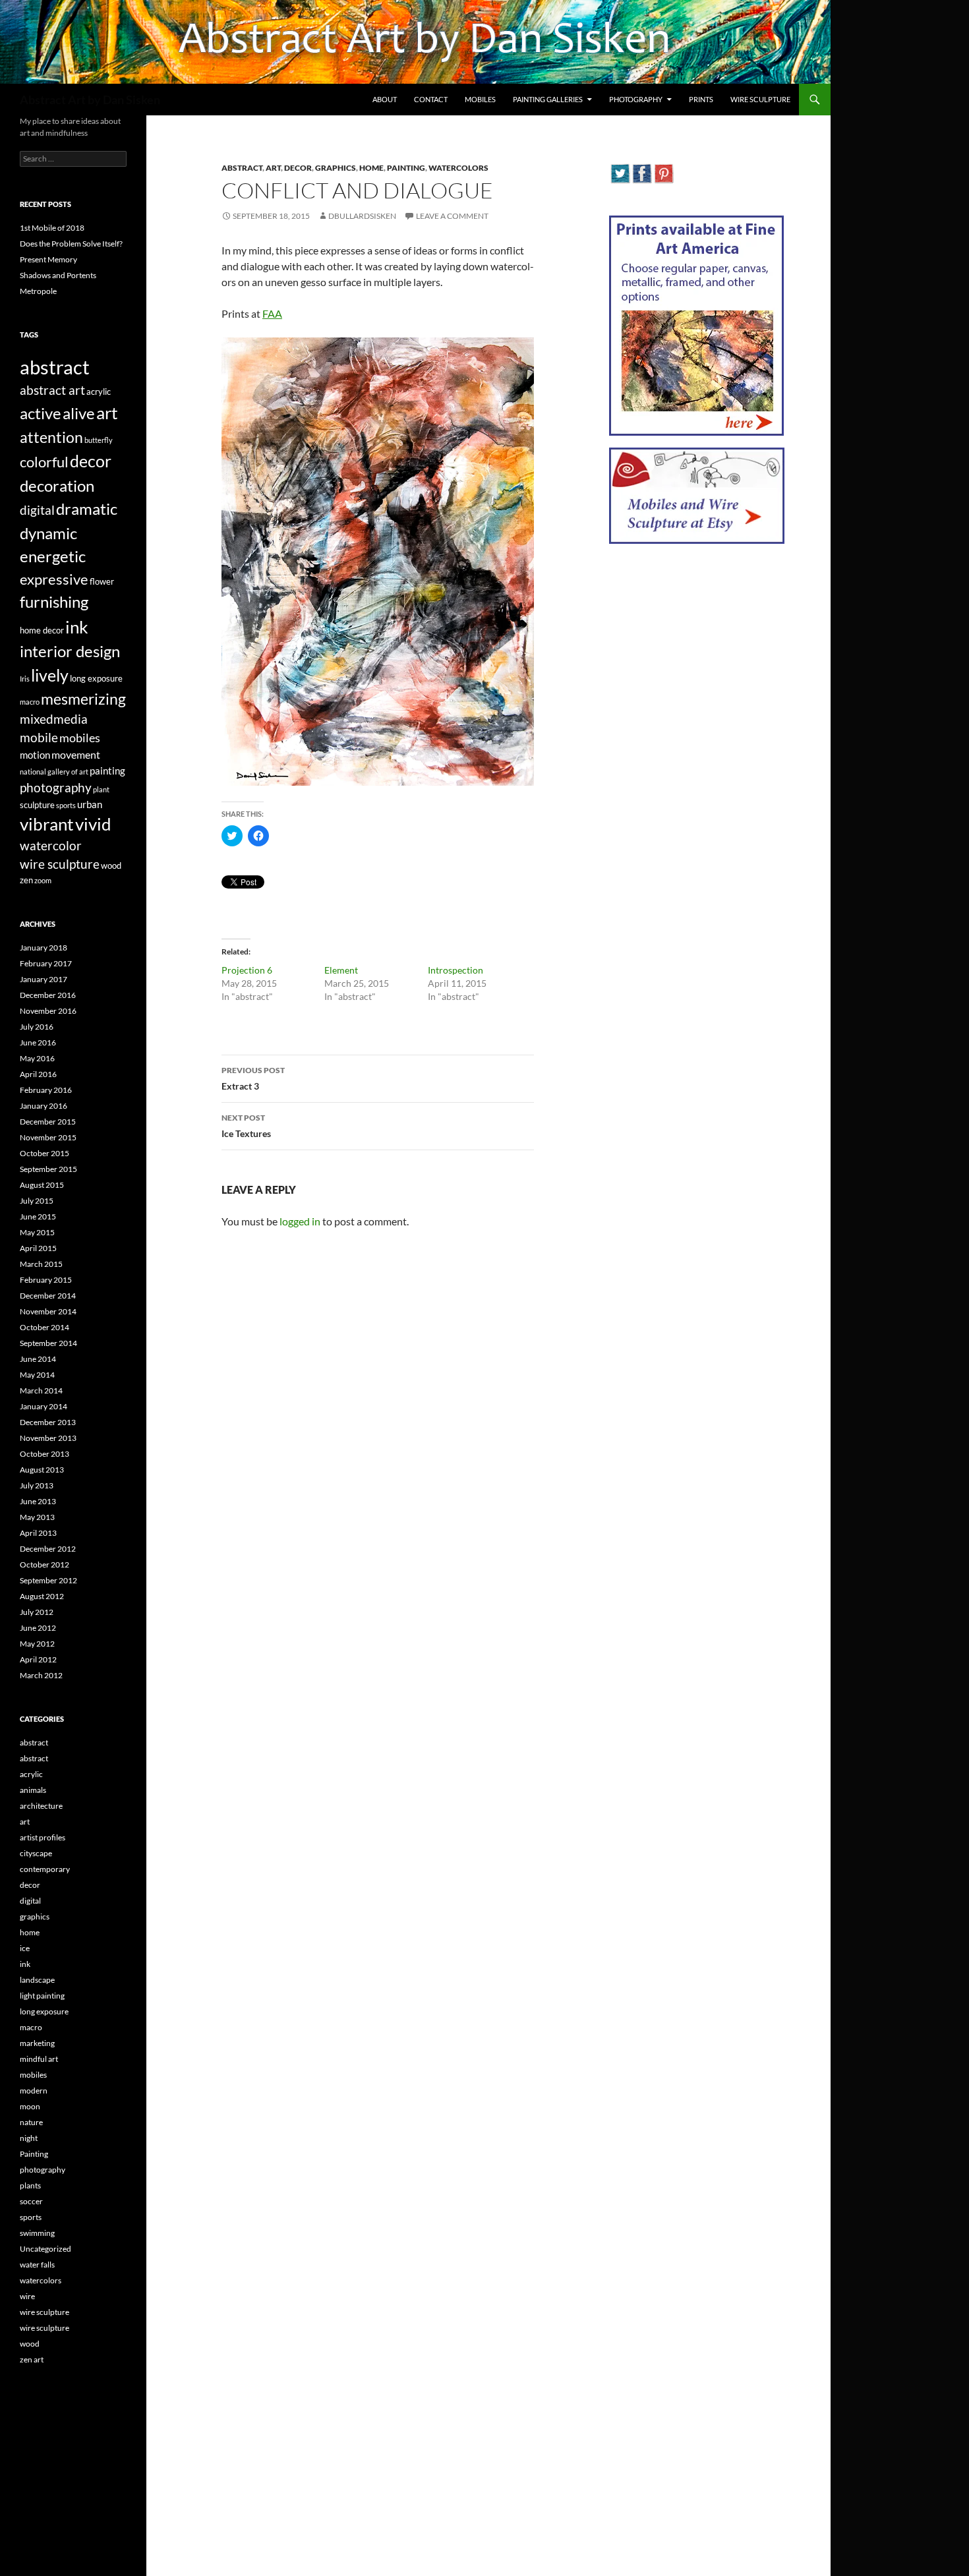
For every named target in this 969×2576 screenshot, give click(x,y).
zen (26, 880)
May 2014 (37, 1375)
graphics (336, 168)
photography (56, 787)
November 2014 (48, 1311)
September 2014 (48, 1343)
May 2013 (37, 1517)
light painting (42, 1996)
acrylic (99, 392)
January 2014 (44, 1406)
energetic (53, 556)
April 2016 (38, 1074)
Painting (406, 168)
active (41, 413)
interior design (70, 651)
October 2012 (44, 1565)
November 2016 (48, 1011)
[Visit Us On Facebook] (642, 172)
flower (102, 581)
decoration (57, 485)
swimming (37, 2233)
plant (101, 789)
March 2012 (41, 1675)
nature (31, 2122)
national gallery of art (54, 772)
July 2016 (37, 1027)
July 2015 (37, 1201)
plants (30, 2185)
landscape (37, 1980)
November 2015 (48, 1137)
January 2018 (44, 948)
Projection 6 (247, 970)
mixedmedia (54, 719)
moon (30, 2106)
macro (30, 702)
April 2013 (38, 1533)
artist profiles (43, 1837)
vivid (93, 824)
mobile (39, 738)
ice (25, 1948)
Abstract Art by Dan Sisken (90, 100)
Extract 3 (253, 1078)
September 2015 (48, 1169)
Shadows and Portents (58, 275)
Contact (431, 99)
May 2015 (37, 1232)
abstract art (52, 390)
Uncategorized (45, 2249)
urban (90, 804)
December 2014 (48, 1296)
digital (37, 510)
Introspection (455, 970)
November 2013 (48, 1438)
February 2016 (46, 1090)
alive (79, 413)
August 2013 (42, 1470)
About (385, 99)
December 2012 (48, 1549)
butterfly (99, 440)
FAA (272, 313)
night (29, 2138)
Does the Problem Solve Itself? (71, 244)
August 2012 (42, 1596)
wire (27, 2296)
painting (107, 771)
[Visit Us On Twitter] (620, 172)
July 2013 (37, 1485)
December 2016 (48, 995)
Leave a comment (452, 216)
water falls (37, 2265)
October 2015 (44, 1153)
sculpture (37, 805)
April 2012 (38, 1659)
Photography (636, 99)
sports (66, 805)
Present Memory (48, 259)
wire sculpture (60, 864)
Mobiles (480, 99)
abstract (242, 168)
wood (111, 865)
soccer (31, 2201)
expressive (54, 579)
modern (34, 2091)
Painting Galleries (548, 99)
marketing (37, 2043)
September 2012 (48, 1580)
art (273, 168)
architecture (41, 1806)
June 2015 (38, 1216)
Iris (25, 679)
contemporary (45, 1869)
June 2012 (38, 1628)
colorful (44, 462)
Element (341, 970)
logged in (300, 1221)
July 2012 (37, 1612)
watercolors (458, 168)
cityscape (36, 1853)
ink (77, 627)
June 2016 (38, 1042)
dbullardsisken (362, 216)
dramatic (87, 509)
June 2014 (38, 1359)
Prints (701, 99)
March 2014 (41, 1390)
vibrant (47, 824)
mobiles (80, 738)
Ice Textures (246, 1126)
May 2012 (37, 1644)
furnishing (54, 602)
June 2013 (38, 1501)
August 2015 (42, 1185)
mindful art (39, 2059)
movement (76, 754)
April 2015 (38, 1248)
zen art (32, 2359)
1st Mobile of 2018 (52, 228)
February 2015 (46, 1280)
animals (33, 1790)
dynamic (48, 533)
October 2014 (44, 1327)
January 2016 (44, 1106)
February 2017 (46, 963)
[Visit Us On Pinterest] (663, 172)
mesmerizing (83, 699)
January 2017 (44, 979)
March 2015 (41, 1264)
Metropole (38, 291)
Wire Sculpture (760, 99)
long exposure (96, 678)
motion (35, 755)
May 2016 (37, 1058)
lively (50, 675)
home (371, 168)
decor (298, 168)
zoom (43, 880)
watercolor (51, 846)
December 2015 (48, 1122)
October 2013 (44, 1454)
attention (51, 437)
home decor (42, 630)
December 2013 (48, 1422)
